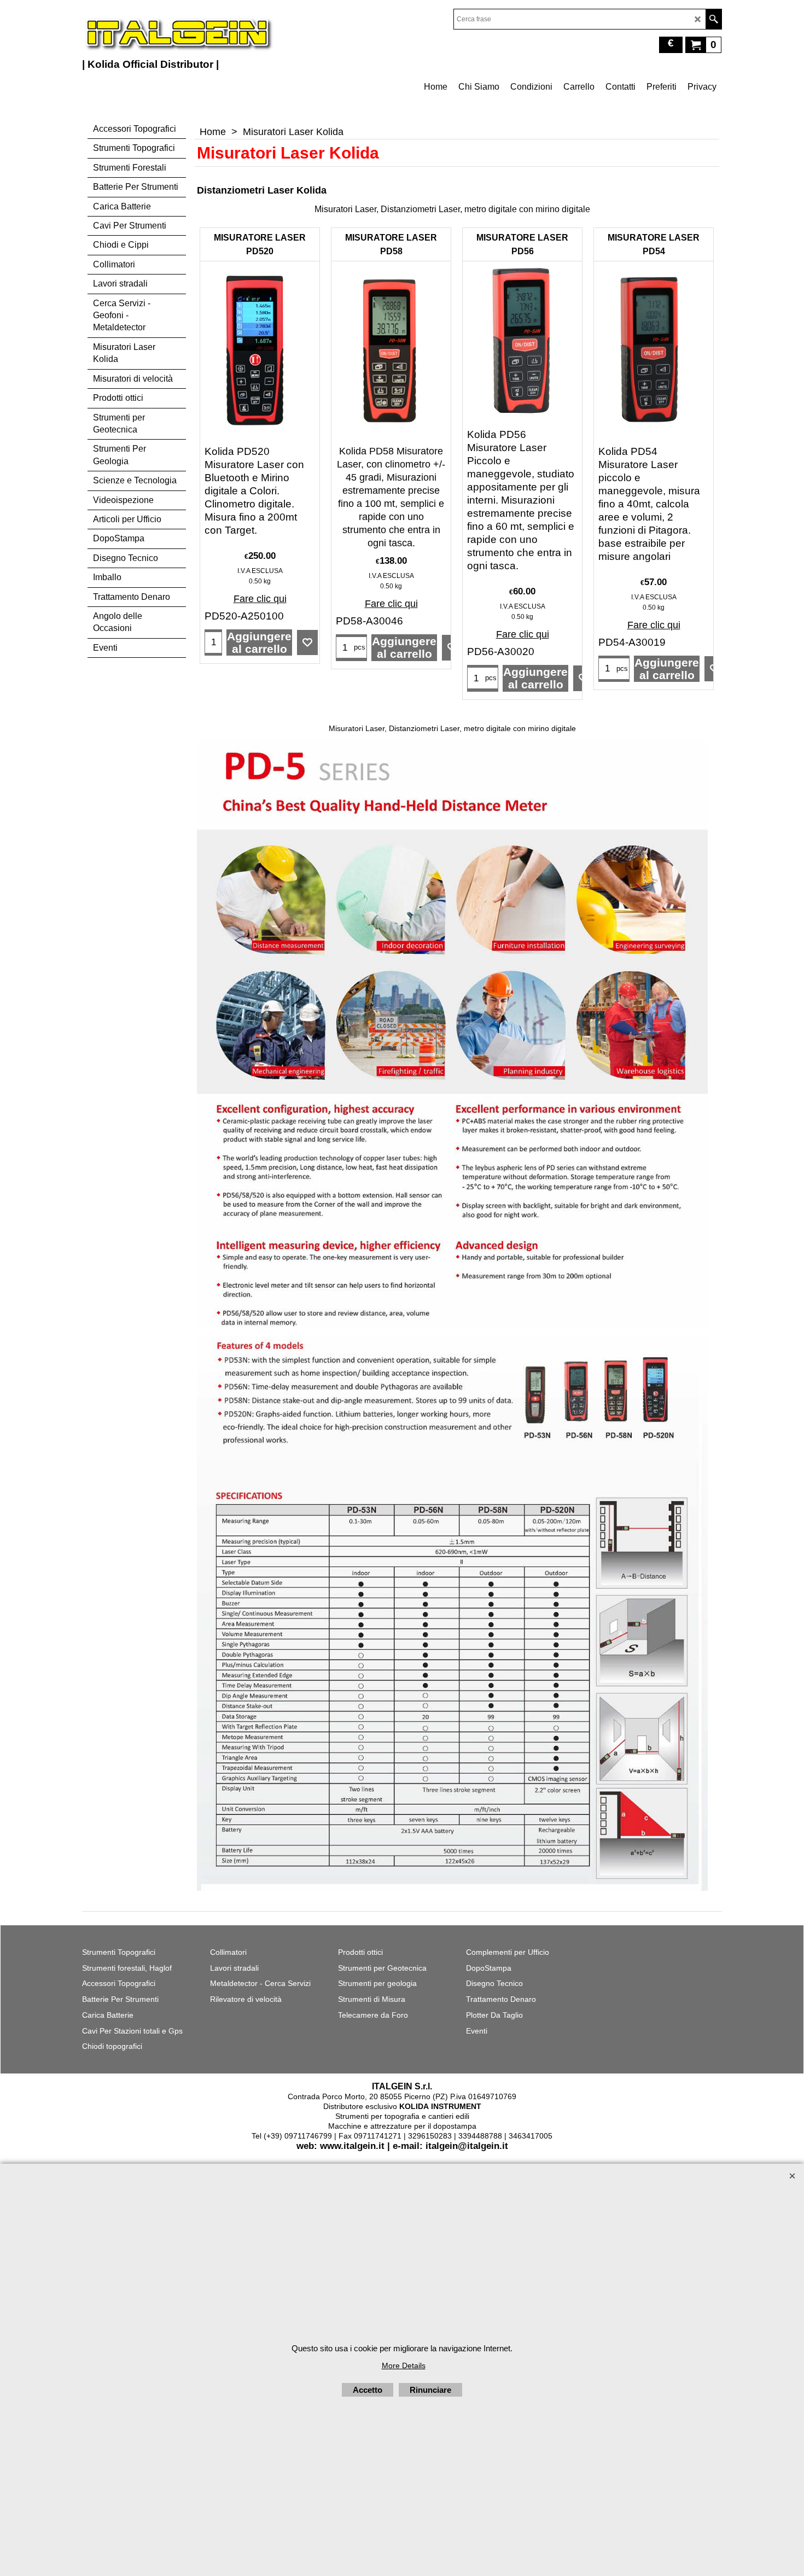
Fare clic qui (260, 599)
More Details (404, 2365)
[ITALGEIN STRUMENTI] (178, 33)
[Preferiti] (307, 642)
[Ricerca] (713, 19)
